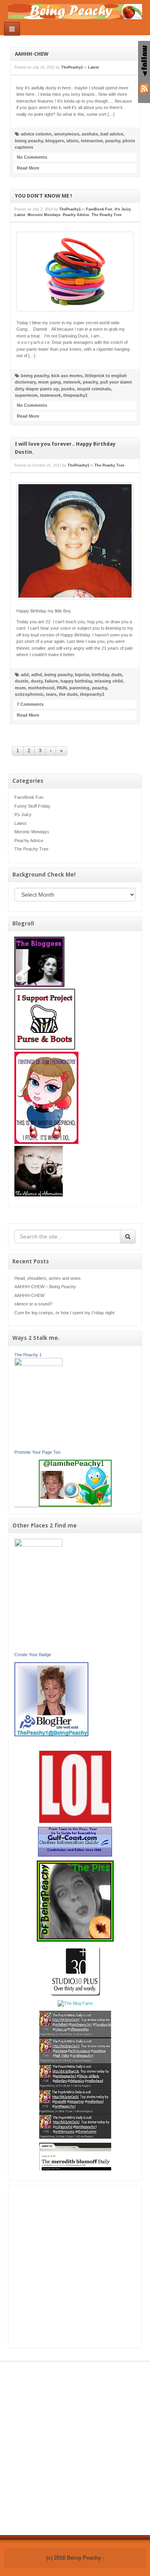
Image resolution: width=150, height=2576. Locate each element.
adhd (37, 675)
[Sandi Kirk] (38, 1595)
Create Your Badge (33, 1655)
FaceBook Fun (29, 797)
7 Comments (30, 704)
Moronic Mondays (32, 832)
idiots (72, 141)
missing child (109, 681)
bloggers (55, 141)
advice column (36, 134)
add (25, 675)
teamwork (50, 395)
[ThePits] (75, 1901)
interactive (92, 141)
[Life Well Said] (51, 1699)
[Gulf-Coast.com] (75, 1841)
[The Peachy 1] (38, 1403)
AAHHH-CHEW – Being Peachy (45, 1287)
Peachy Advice (29, 840)
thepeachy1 (75, 395)
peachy (113, 141)
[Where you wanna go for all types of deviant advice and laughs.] (39, 962)
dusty (37, 681)
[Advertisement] (75, 2267)
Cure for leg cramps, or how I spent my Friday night (64, 1313)
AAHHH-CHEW (32, 54)
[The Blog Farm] (75, 2003)
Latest (20, 823)
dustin (22, 681)
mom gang (49, 382)
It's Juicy (23, 814)
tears (51, 694)
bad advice (112, 134)
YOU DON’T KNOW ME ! (43, 196)
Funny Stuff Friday (32, 806)
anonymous (67, 134)
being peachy (29, 141)
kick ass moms (67, 376)
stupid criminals (94, 389)
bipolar (82, 675)
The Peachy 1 (28, 1355)
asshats (90, 134)
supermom (26, 395)
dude (117, 675)
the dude (68, 694)
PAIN (62, 688)
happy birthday (76, 681)
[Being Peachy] (75, 11)
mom (20, 688)
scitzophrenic (29, 694)
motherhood (41, 688)
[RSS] (144, 88)
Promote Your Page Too (37, 1452)
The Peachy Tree (31, 849)
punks (68, 389)
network (72, 382)
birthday (100, 675)
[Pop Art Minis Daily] (75, 2074)
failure (51, 681)
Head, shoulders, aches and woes (48, 1278)
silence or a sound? (33, 1304)
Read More (28, 168)
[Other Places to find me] (75, 1970)
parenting (79, 688)
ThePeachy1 (72, 67)
